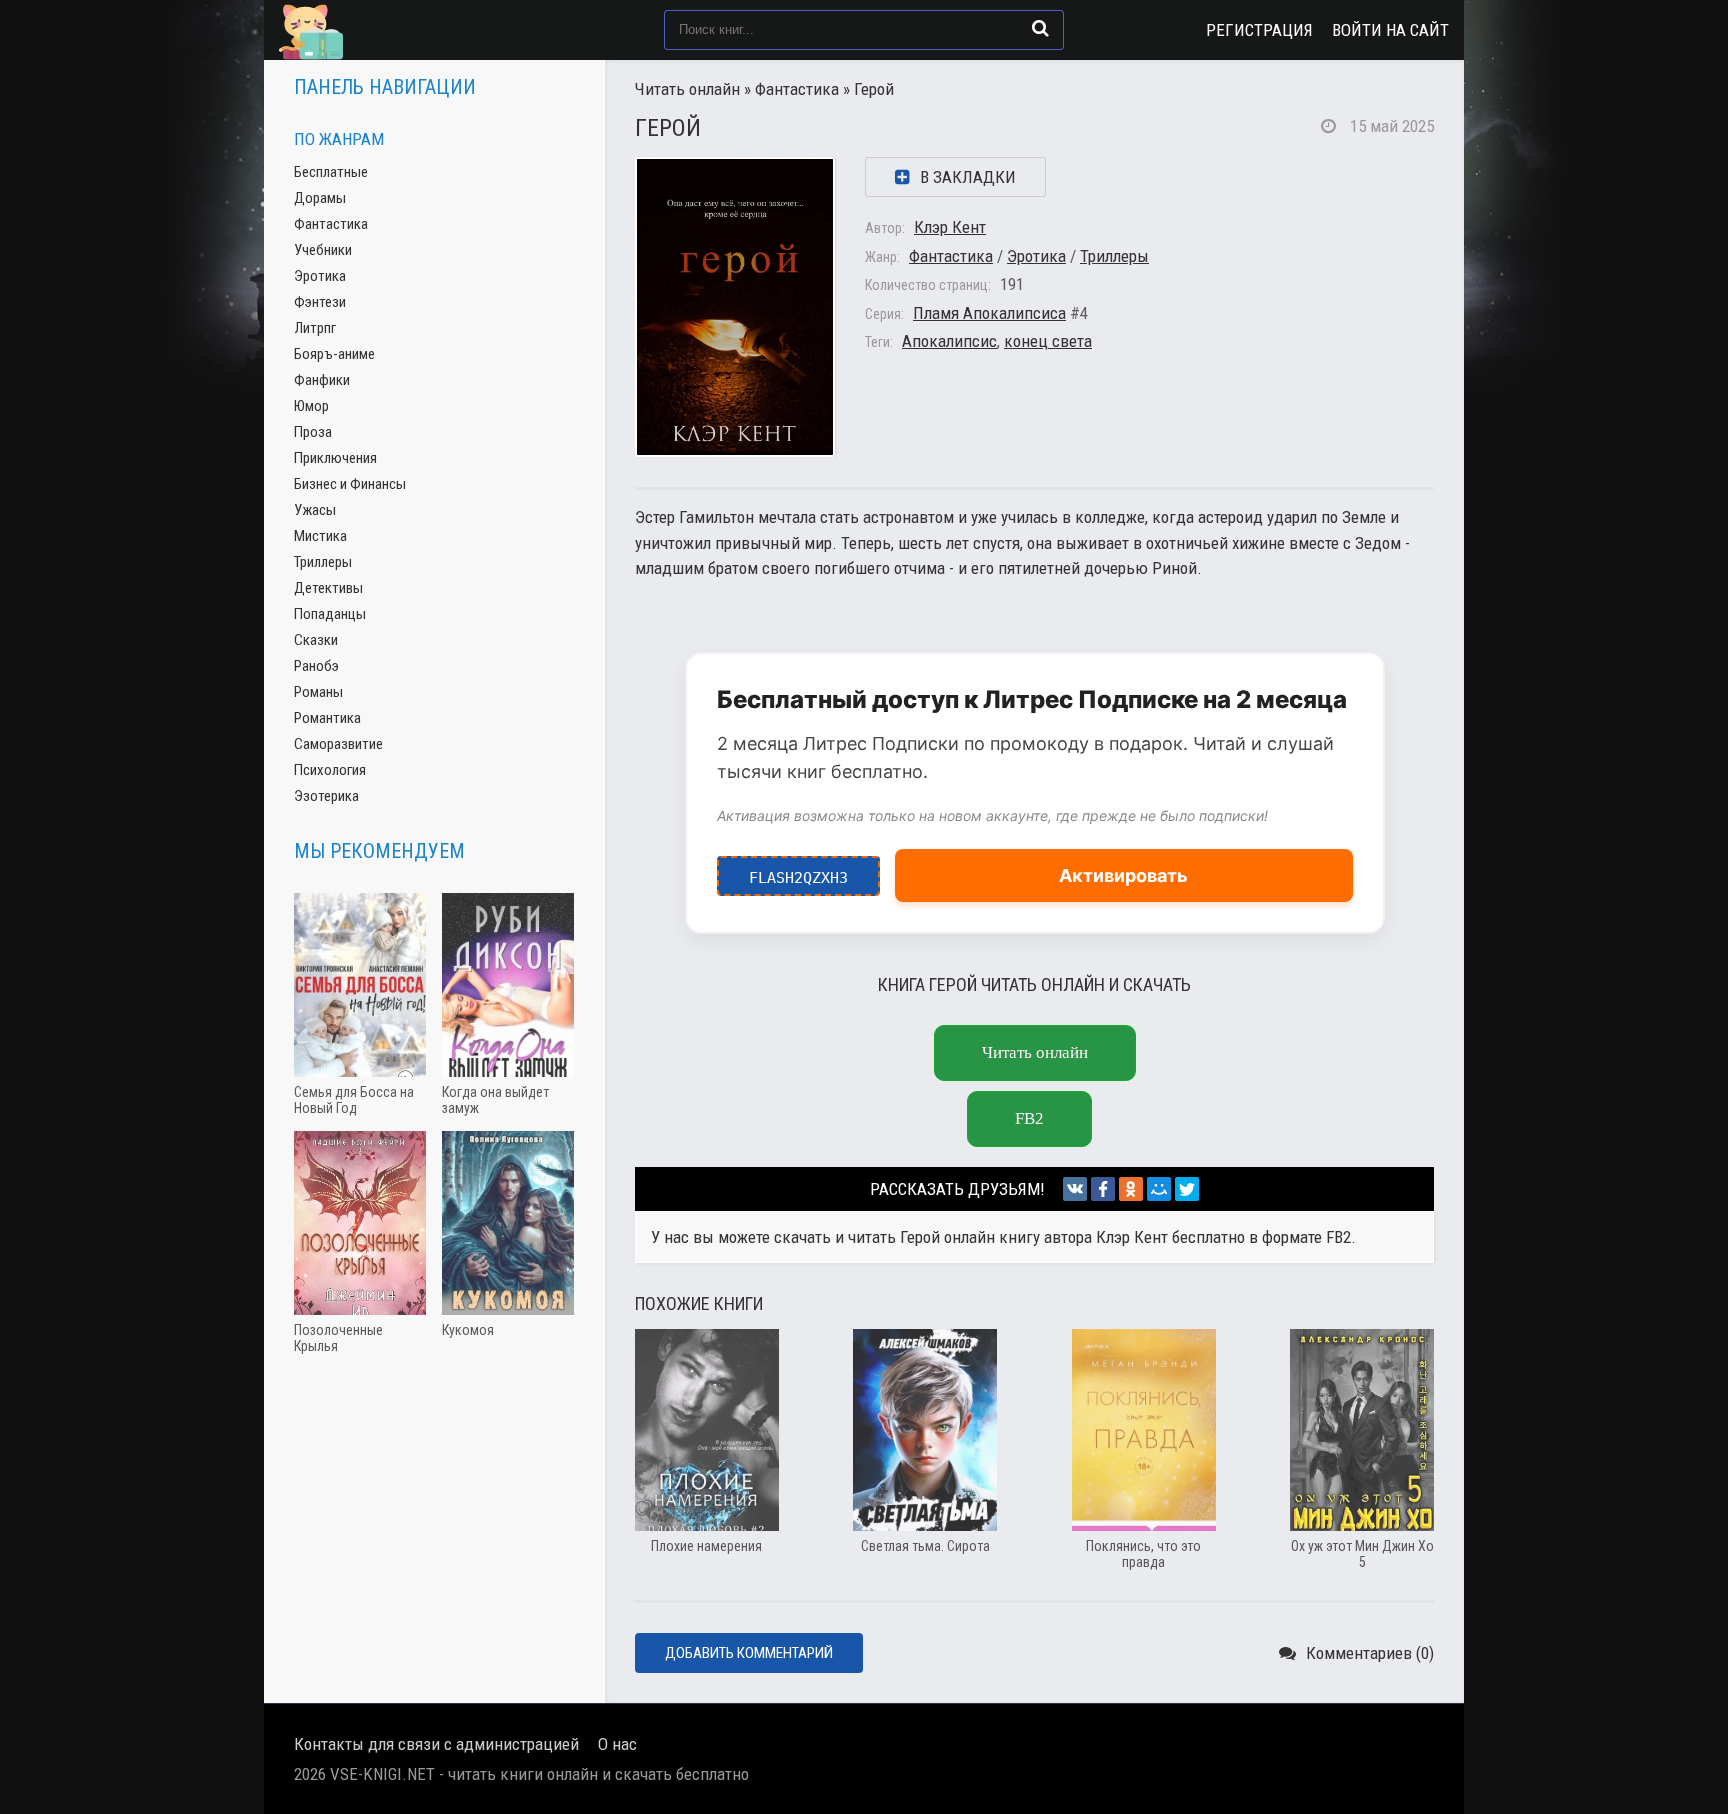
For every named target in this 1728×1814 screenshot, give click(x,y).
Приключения (335, 458)
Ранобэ (316, 666)
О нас (617, 1744)
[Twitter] (1187, 1189)
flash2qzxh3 (798, 871)
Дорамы (320, 198)
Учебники (323, 250)
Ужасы (315, 510)
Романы (318, 692)
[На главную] (379, 30)
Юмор (311, 406)
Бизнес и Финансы (350, 484)
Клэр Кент (950, 227)
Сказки (316, 640)
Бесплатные (331, 172)
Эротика (1036, 256)
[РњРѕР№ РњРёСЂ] (1159, 1189)
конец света (1048, 341)
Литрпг (315, 328)
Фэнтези (320, 302)
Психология (330, 770)
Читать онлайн (687, 89)
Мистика (320, 536)
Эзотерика (326, 796)
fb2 (1029, 1118)
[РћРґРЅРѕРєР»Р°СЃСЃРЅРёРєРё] (1131, 1189)
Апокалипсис (949, 341)
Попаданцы (330, 614)
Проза (313, 432)
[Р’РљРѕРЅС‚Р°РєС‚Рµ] (1075, 1189)
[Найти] (1040, 28)
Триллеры (1114, 256)
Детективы (328, 588)
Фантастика (797, 89)
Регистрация (1259, 30)
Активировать (1123, 875)
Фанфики (322, 380)
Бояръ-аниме (334, 354)
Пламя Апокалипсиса (989, 313)
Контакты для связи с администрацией (436, 1744)
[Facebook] (1103, 1189)
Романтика (327, 718)
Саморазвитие (338, 744)
